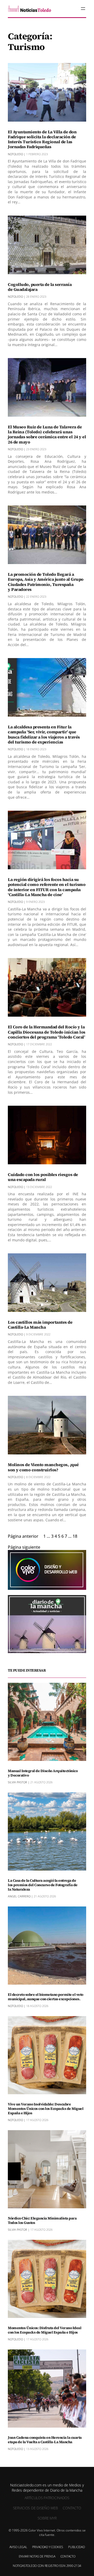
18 (75, 1536)
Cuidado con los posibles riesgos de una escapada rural (43, 1177)
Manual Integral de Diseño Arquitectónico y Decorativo (43, 1773)
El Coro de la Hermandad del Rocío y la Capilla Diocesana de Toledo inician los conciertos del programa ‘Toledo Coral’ (47, 1032)
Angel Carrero (19, 1896)
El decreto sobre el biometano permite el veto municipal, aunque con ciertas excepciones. (46, 1997)
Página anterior (23, 1536)
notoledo (15, 154)
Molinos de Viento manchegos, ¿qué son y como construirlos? (43, 1467)
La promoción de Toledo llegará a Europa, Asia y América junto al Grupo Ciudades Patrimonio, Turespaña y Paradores (46, 582)
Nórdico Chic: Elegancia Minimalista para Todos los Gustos (42, 2221)
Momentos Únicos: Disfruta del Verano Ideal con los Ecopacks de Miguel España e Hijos (45, 2330)
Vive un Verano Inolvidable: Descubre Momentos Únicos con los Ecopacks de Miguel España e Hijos (46, 2109)
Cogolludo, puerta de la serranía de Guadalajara (40, 287)
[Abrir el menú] (83, 9)
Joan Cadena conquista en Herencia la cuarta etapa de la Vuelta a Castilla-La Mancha (45, 2440)
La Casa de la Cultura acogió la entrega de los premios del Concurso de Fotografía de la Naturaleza (43, 1885)
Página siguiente (24, 1547)
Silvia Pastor (17, 1782)
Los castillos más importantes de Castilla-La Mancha (40, 1325)
